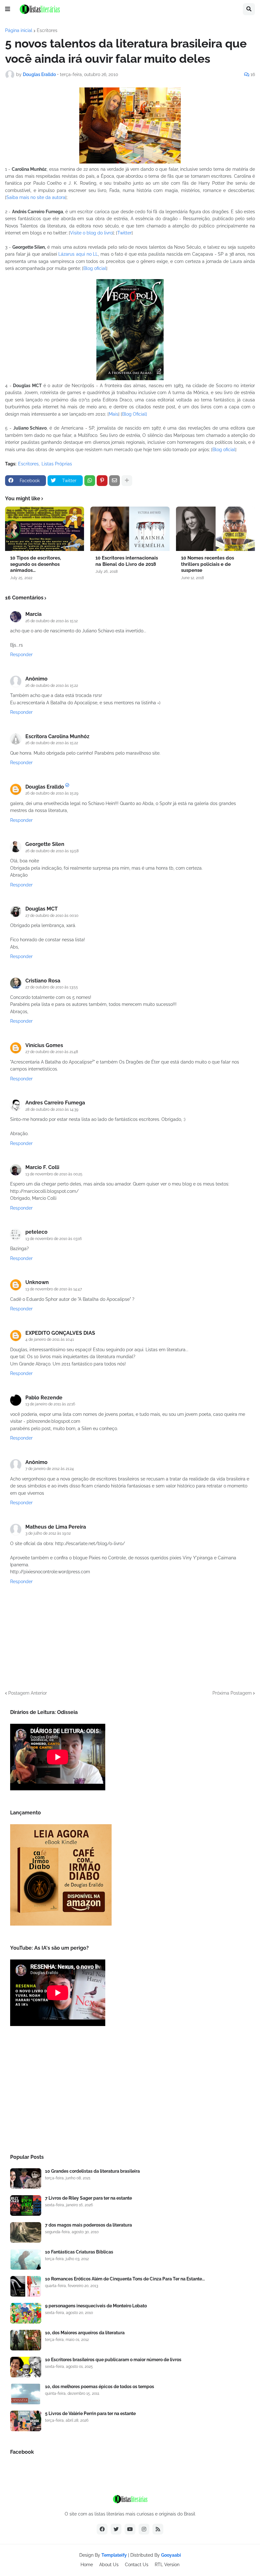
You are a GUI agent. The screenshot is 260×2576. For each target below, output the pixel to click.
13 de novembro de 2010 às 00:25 (54, 1174)
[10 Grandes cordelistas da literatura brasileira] (26, 2179)
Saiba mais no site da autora (36, 197)
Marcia (33, 614)
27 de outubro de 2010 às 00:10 (52, 916)
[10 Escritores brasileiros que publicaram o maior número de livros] (26, 2367)
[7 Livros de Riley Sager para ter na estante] (26, 2205)
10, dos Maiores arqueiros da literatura (85, 2333)
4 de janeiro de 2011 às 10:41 (50, 1339)
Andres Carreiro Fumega (55, 1103)
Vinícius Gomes (44, 1045)
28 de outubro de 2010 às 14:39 (52, 1109)
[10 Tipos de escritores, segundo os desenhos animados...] (45, 529)
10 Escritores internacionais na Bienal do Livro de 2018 (127, 561)
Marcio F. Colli (42, 1167)
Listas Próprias (57, 464)
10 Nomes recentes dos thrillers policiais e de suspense (208, 564)
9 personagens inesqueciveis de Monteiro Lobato (96, 2306)
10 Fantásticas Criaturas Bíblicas (79, 2252)
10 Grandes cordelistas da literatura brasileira (92, 2171)
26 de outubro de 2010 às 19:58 (52, 851)
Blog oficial (95, 268)
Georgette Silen (45, 844)
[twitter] (116, 2529)
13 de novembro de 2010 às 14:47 (54, 1289)
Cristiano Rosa (43, 981)
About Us (109, 2565)
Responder (21, 655)
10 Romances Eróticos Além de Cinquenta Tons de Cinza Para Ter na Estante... (125, 2279)
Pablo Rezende (44, 1398)
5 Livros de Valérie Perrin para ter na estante (90, 2413)
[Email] (114, 481)
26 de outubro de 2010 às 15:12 (52, 621)
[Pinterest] (102, 481)
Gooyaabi (171, 2555)
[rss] (158, 2529)
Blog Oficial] (135, 414)
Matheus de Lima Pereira (56, 1527)
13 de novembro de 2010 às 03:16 (54, 1239)
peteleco (36, 1232)
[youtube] (130, 2529)
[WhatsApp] (90, 481)
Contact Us (137, 2565)
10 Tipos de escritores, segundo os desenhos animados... (36, 564)
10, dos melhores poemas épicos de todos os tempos (100, 2387)
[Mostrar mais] (127, 481)
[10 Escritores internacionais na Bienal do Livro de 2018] (130, 529)
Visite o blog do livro (91, 233)
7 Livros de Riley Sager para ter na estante (88, 2198)
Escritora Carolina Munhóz (57, 736)
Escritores (47, 30)
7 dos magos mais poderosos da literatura (88, 2225)
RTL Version (167, 2565)
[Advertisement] (130, 2092)
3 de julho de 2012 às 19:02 (48, 1533)
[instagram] (144, 2529)
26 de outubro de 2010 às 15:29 (52, 793)
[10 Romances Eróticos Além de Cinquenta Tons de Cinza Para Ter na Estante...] (26, 2286)
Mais (114, 414)
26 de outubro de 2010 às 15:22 (52, 686)
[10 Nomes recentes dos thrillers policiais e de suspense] (215, 529)
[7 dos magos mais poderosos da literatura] (26, 2232)
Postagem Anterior (28, 1693)
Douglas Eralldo (45, 787)
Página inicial (19, 30)
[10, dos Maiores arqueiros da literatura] (26, 2340)
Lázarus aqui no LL (78, 254)
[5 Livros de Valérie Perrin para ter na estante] (26, 2421)
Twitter (124, 233)
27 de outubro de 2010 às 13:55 (52, 987)
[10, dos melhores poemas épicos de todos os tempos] (26, 2394)
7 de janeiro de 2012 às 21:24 (50, 1469)
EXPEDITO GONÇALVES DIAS (60, 1333)
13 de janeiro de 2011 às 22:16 (50, 1404)
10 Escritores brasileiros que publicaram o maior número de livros (113, 2360)
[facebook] (102, 2529)
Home (87, 2565)
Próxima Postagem (232, 1693)
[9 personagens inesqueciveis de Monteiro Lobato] (26, 2313)
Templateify (114, 2555)
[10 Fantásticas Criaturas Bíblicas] (26, 2259)
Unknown (37, 1282)
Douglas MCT (42, 909)
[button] (8, 9)
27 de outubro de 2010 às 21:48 (52, 1052)
